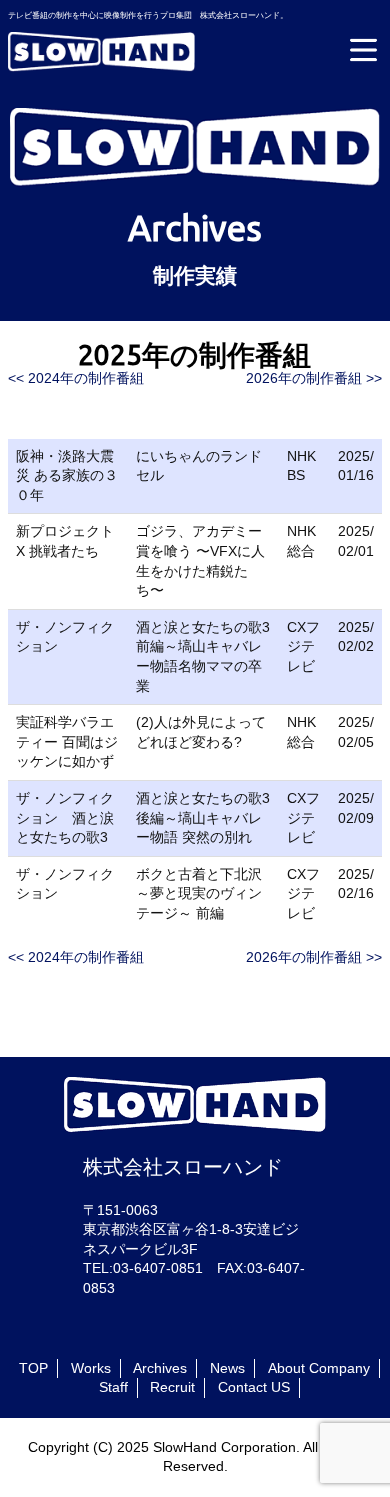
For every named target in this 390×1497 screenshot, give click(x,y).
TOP (33, 1368)
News (227, 1368)
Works (91, 1368)
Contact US (254, 1387)
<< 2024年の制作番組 (76, 378)
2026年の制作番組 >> (314, 378)
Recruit (172, 1387)
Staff (113, 1387)
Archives (160, 1368)
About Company (319, 1368)
